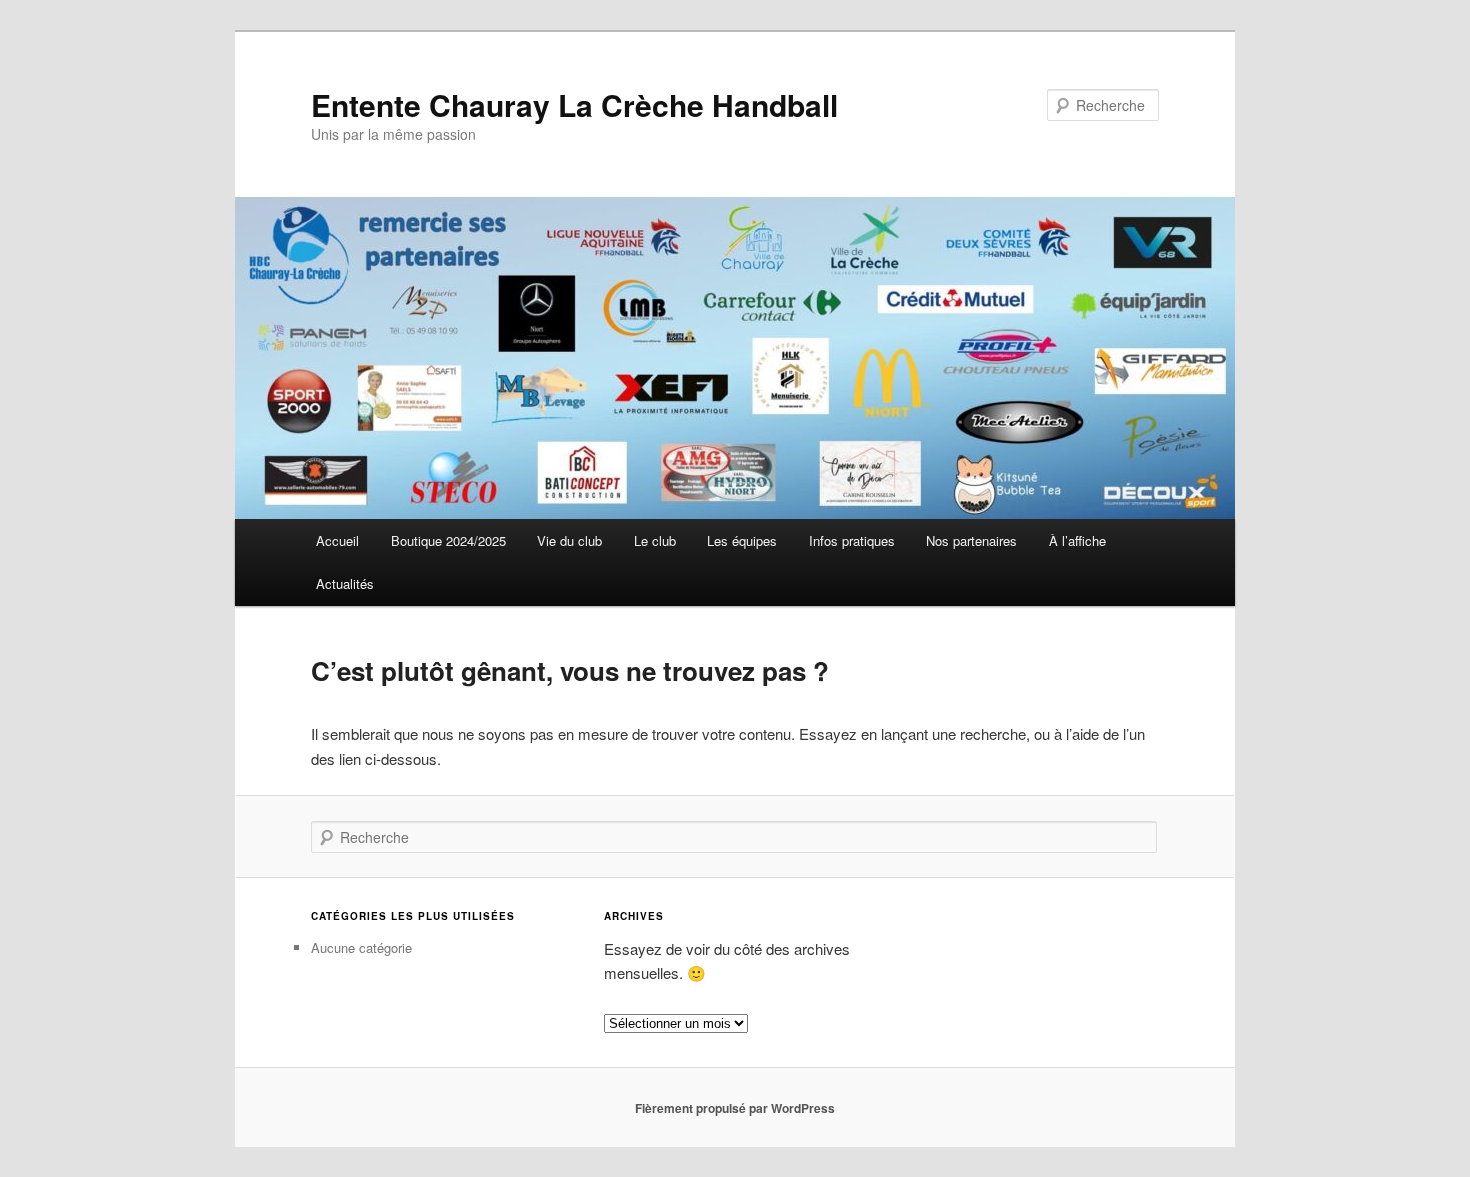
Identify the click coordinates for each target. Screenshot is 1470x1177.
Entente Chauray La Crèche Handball (574, 104)
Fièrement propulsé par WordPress (735, 1108)
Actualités (345, 583)
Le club (655, 540)
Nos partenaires (971, 540)
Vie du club (569, 540)
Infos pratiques (852, 540)
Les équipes (742, 540)
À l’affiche (1077, 540)
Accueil (337, 540)
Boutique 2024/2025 (448, 540)
